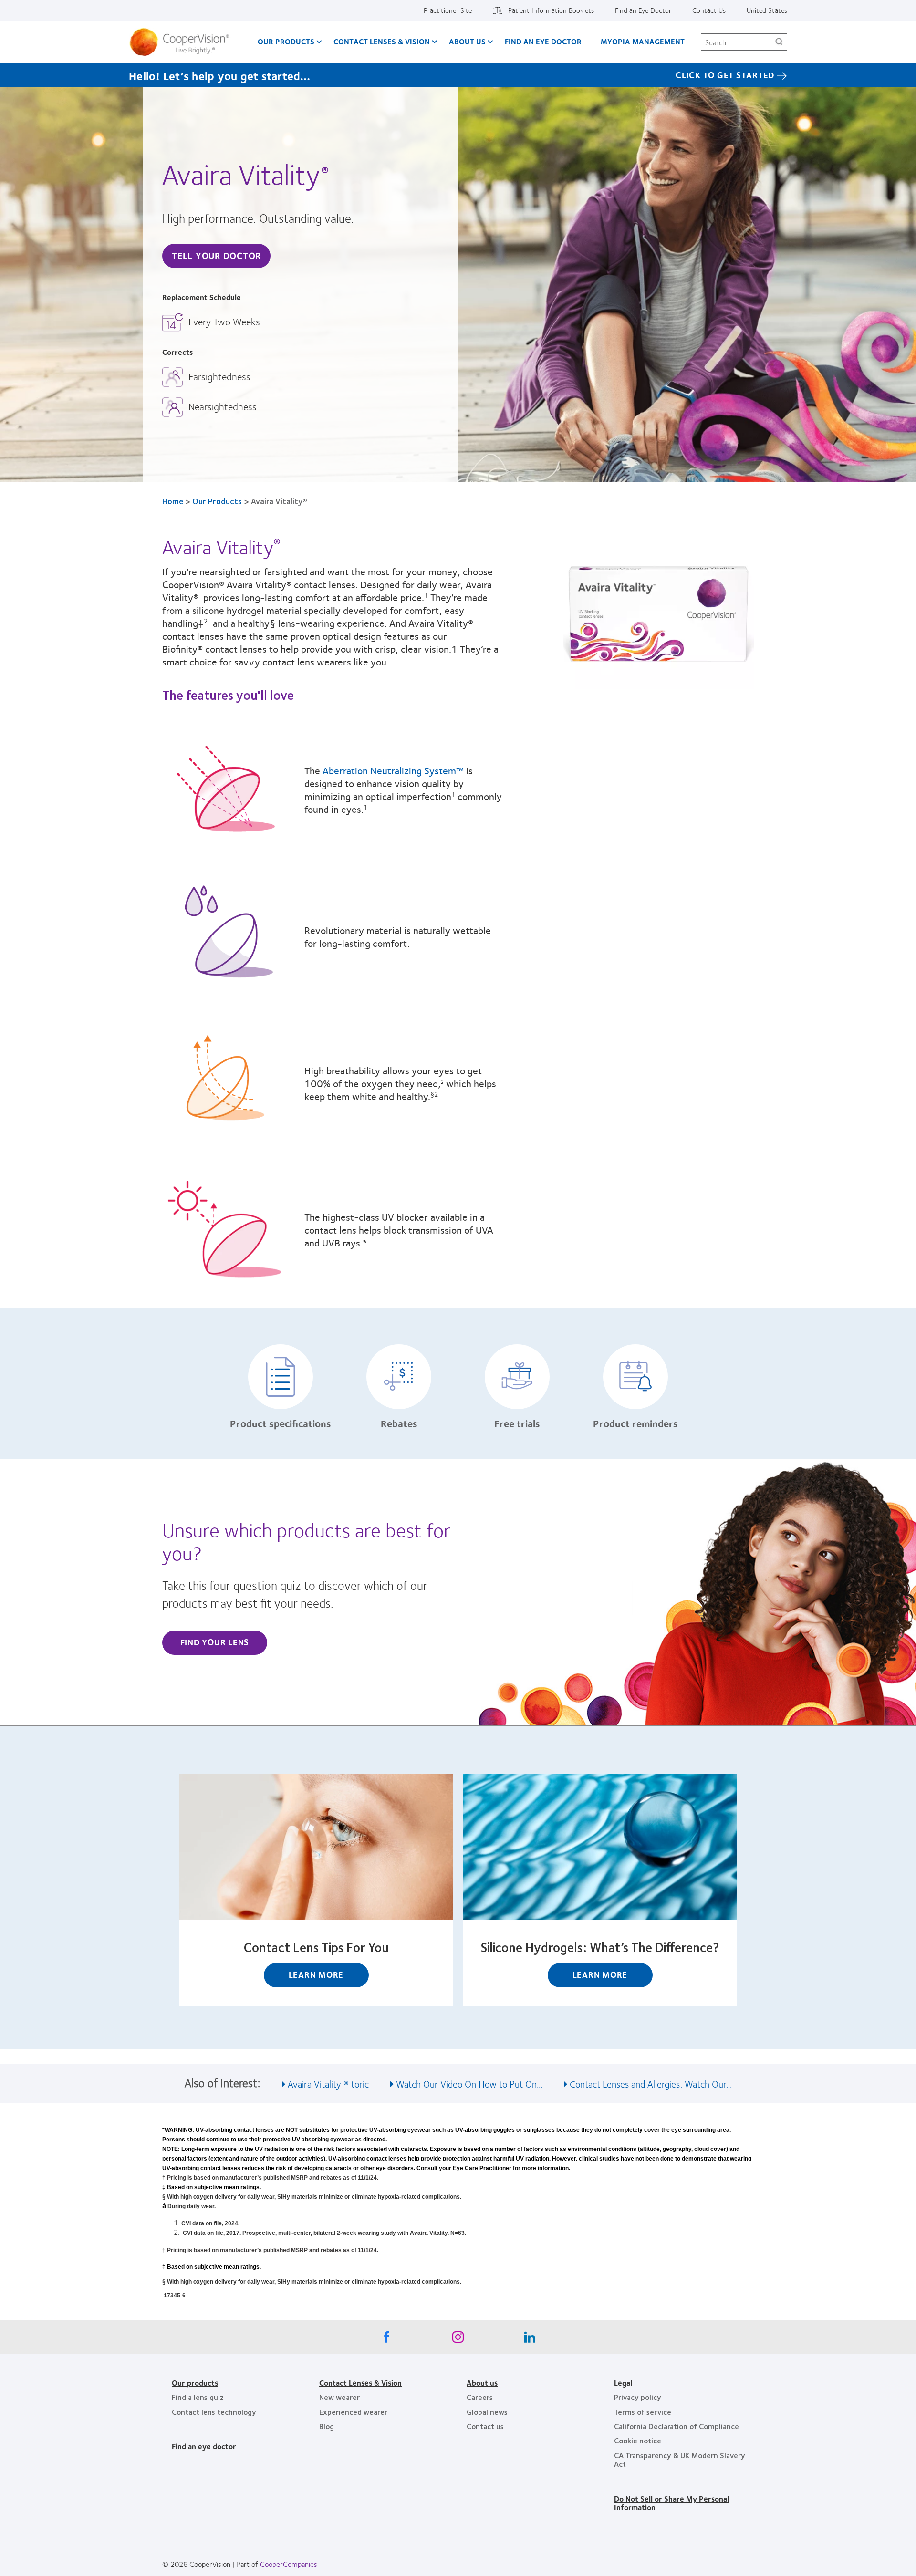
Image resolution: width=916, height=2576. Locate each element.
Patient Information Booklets (551, 10)
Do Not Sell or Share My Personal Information (671, 2503)
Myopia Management (643, 41)
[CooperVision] (183, 42)
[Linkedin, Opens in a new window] (530, 2339)
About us (482, 2383)
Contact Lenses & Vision (382, 41)
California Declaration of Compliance (677, 2426)
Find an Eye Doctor (643, 10)
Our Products (286, 41)
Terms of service (643, 2412)
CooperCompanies (289, 2564)
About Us (467, 41)
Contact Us (709, 10)
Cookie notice (638, 2440)
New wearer (339, 2397)
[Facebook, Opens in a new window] (386, 2339)
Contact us (485, 2426)
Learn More (316, 1974)
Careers (480, 2397)
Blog (327, 2426)
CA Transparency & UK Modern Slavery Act (680, 2459)
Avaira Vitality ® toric (328, 2083)
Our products (195, 2383)
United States (767, 10)
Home (173, 501)
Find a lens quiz (198, 2397)
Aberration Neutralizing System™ (393, 770)
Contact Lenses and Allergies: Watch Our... (651, 2083)
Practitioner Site (448, 10)
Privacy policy (638, 2397)
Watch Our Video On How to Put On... (469, 2083)
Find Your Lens (215, 1642)
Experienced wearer (353, 2412)
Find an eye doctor (204, 2446)
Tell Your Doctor (216, 255)
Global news (487, 2412)
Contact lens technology (214, 2412)
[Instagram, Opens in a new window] (458, 2339)
